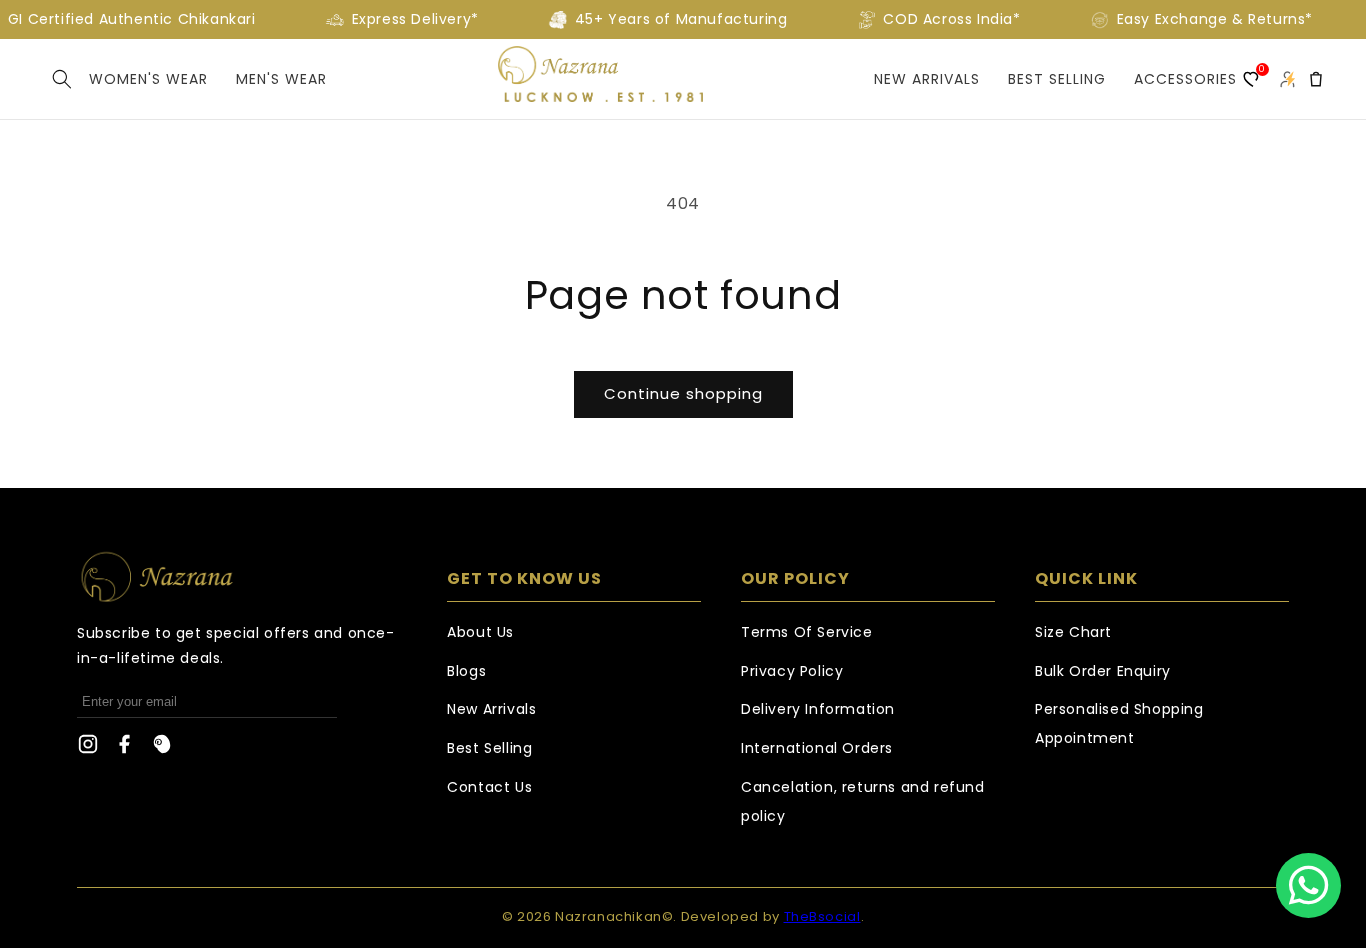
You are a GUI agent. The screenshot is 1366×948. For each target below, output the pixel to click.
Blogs (466, 671)
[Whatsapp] (1308, 885)
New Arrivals (927, 79)
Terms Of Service (807, 632)
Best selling (1057, 79)
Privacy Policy (792, 671)
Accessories (1185, 79)
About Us (480, 632)
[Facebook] (125, 749)
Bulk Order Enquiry (1103, 671)
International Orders (817, 748)
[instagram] (88, 749)
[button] (62, 79)
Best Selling (489, 748)
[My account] (1287, 79)
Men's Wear (281, 79)
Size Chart (1073, 632)
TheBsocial (822, 916)
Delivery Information (818, 709)
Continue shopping (683, 393)
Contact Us (489, 787)
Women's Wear (148, 79)
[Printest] (162, 749)
